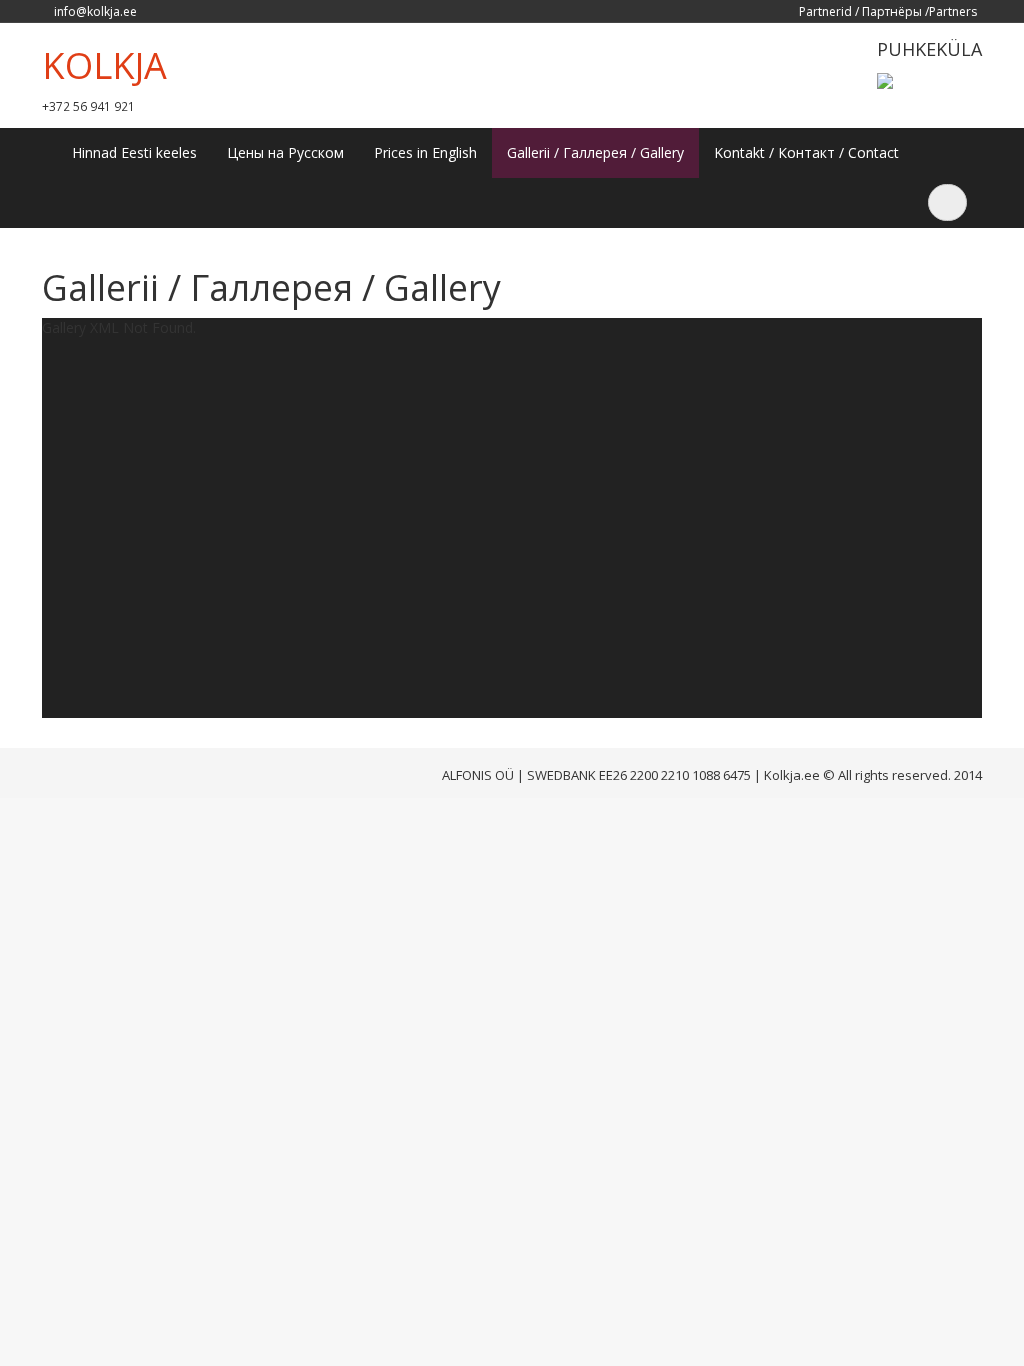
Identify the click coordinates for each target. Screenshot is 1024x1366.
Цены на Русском (285, 152)
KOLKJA (104, 65)
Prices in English (425, 152)
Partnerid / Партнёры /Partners (888, 11)
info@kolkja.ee (95, 11)
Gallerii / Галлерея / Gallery (595, 152)
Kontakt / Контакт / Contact (806, 152)
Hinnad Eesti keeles (134, 152)
